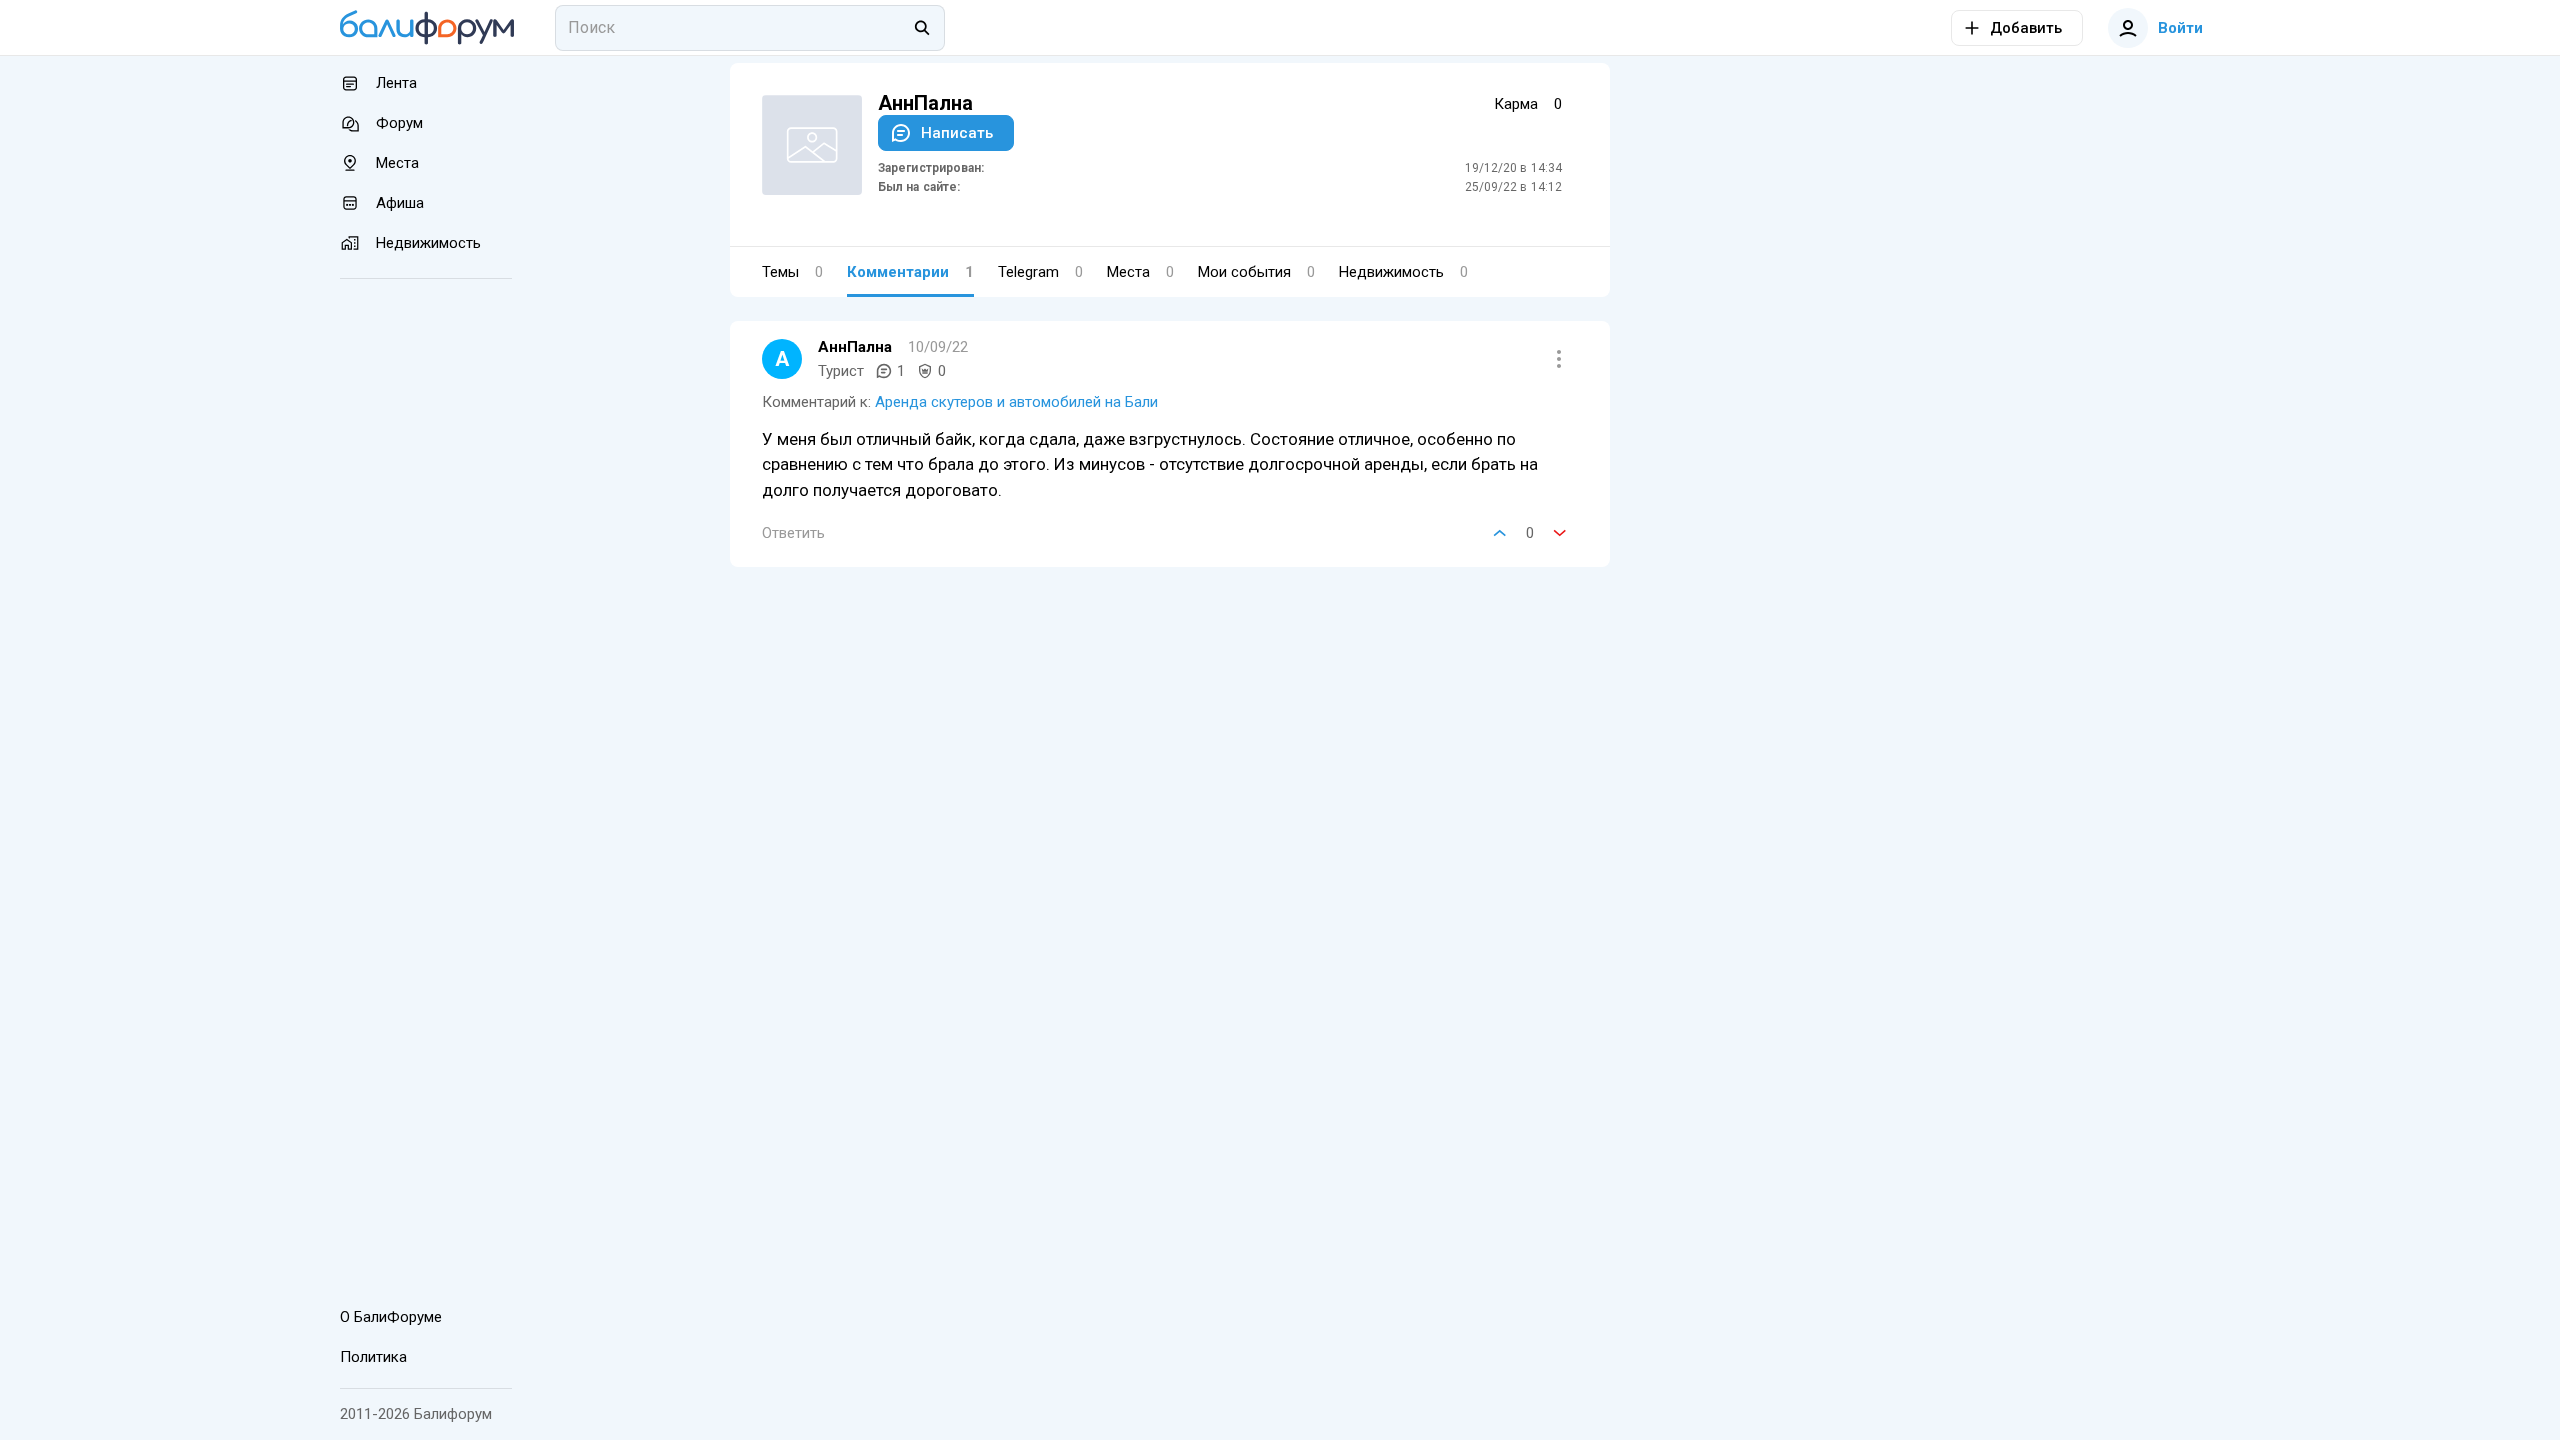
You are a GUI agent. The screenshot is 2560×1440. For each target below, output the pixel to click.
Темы (792, 272)
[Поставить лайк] (1500, 533)
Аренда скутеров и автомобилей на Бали (1016, 402)
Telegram (1040, 272)
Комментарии (910, 272)
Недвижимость (1403, 272)
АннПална (855, 347)
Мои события (1256, 272)
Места (1140, 272)
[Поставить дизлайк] (1560, 533)
